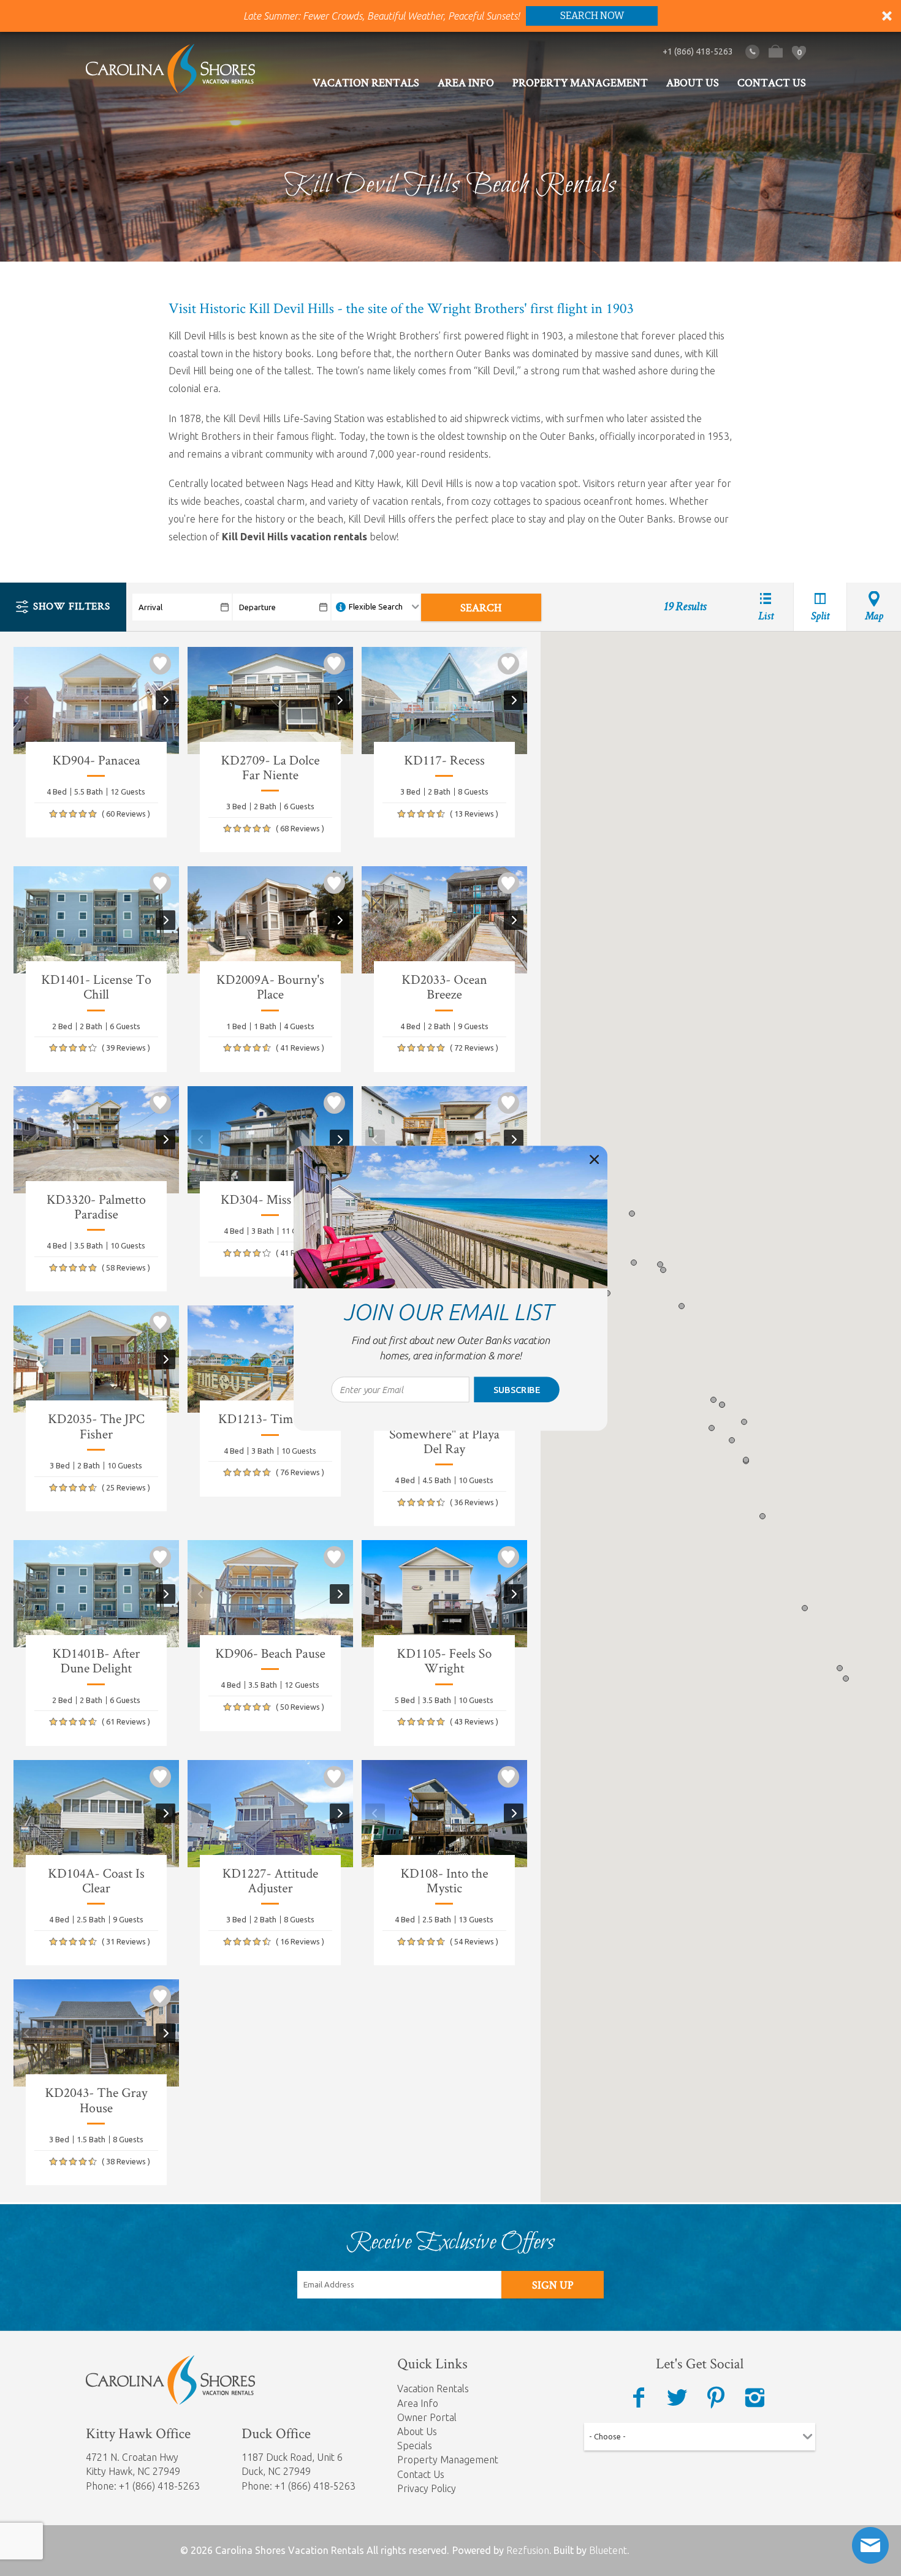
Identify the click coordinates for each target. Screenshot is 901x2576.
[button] (450, 1348)
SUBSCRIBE (517, 1389)
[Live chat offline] (870, 2545)
